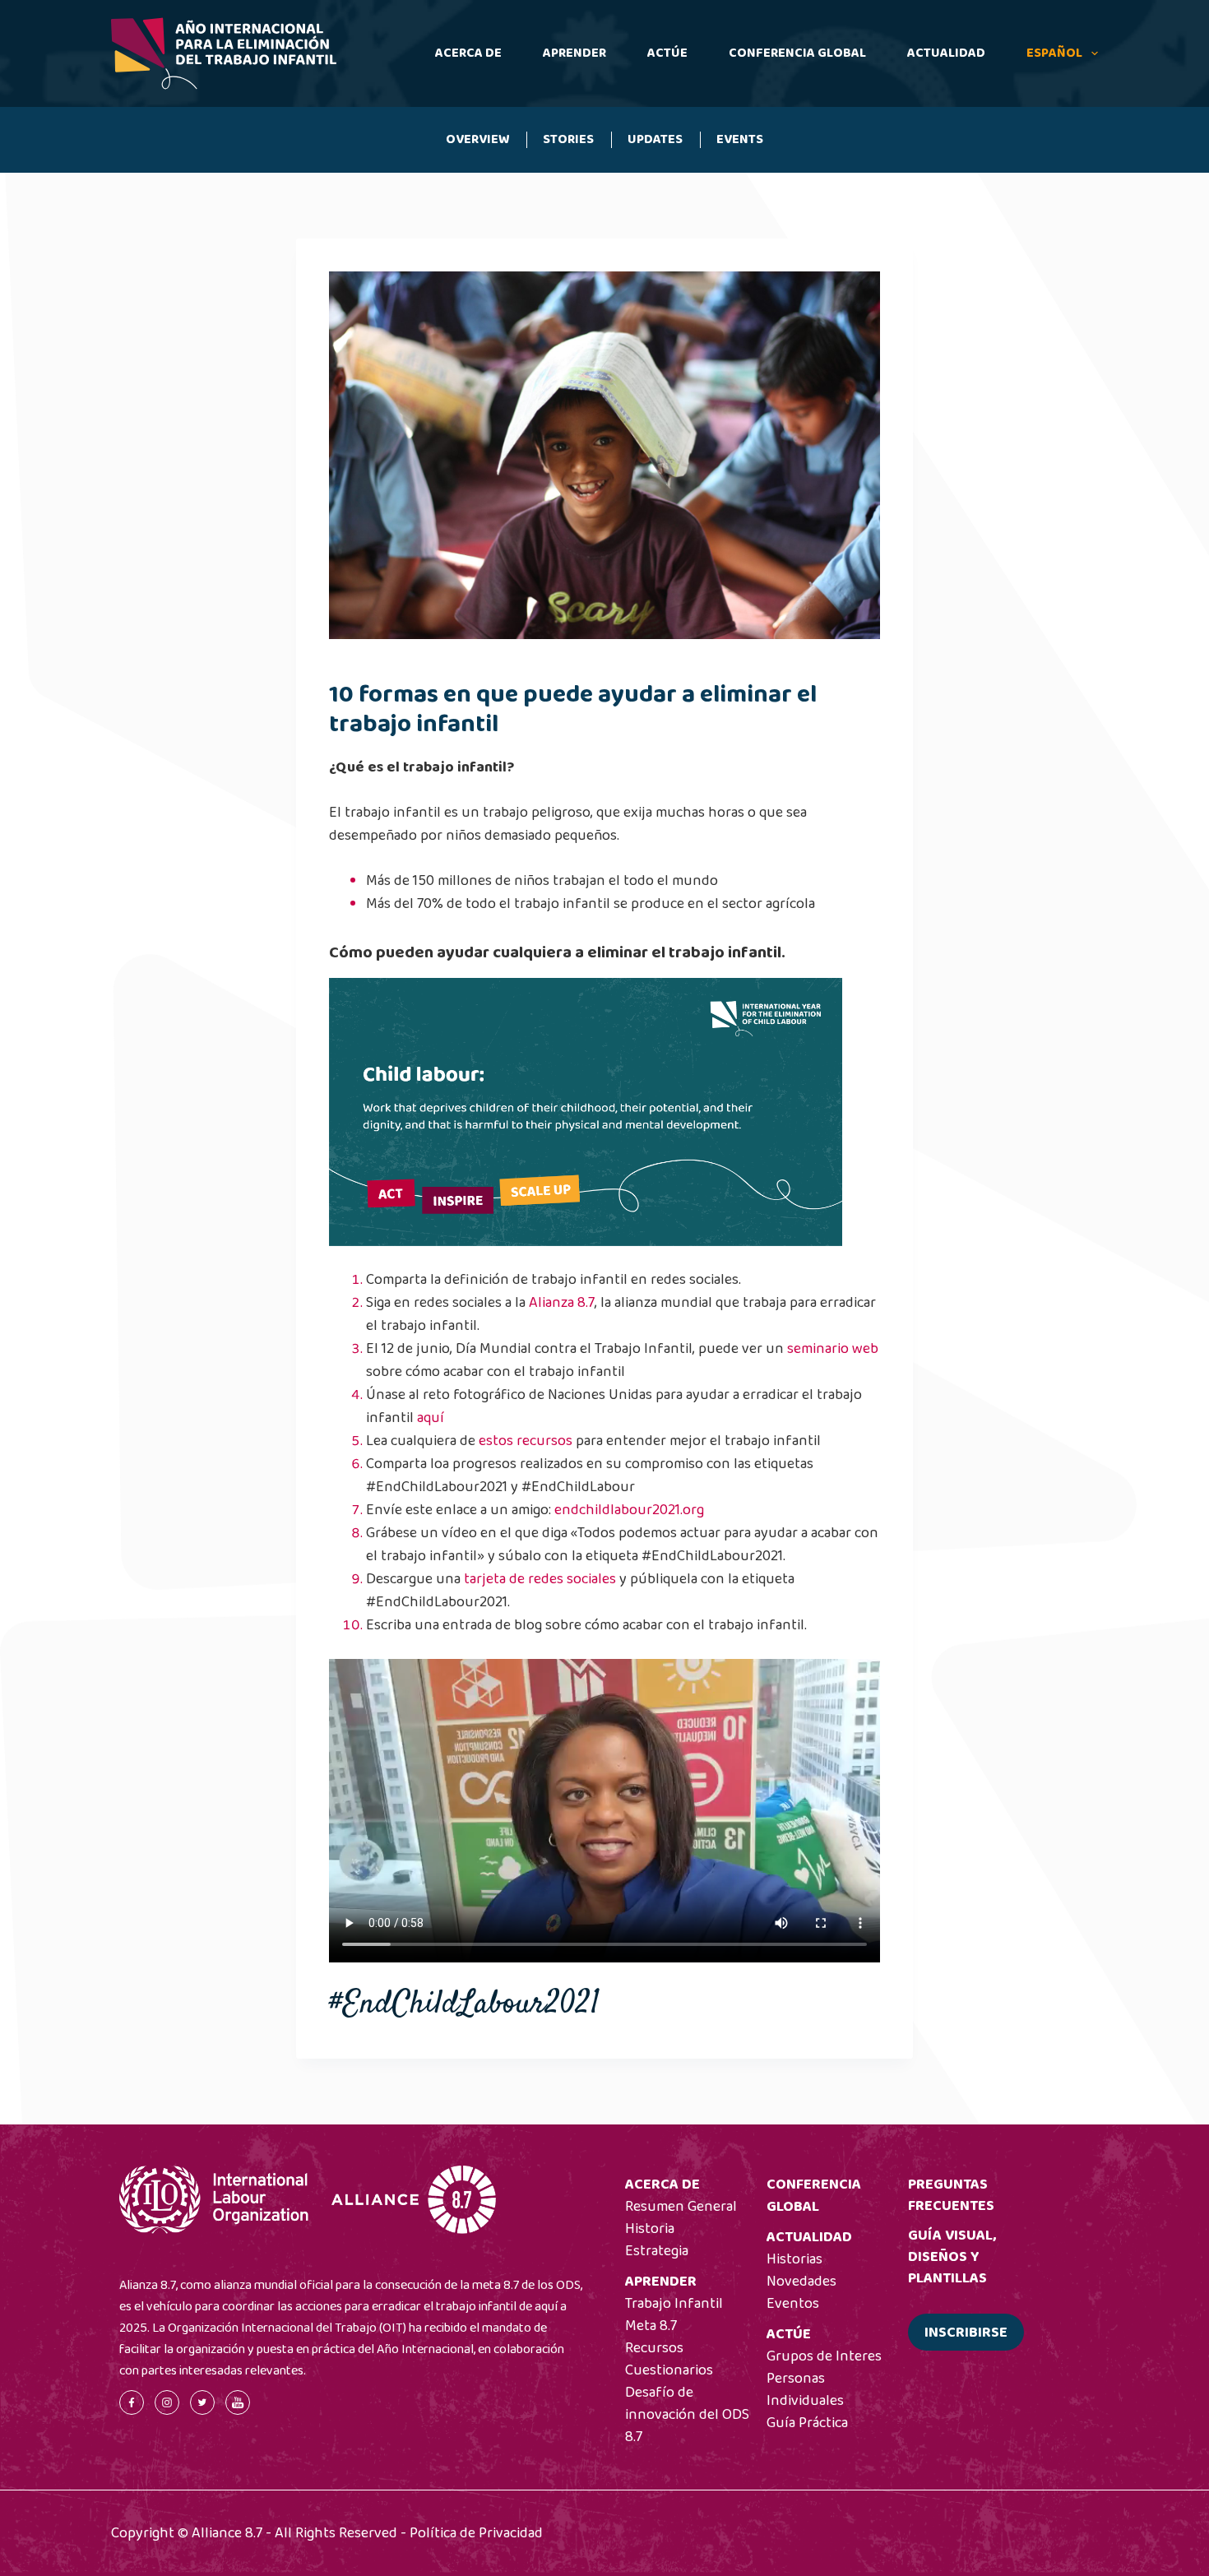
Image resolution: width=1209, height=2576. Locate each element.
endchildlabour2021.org (629, 1510)
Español (1054, 53)
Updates (655, 139)
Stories (568, 139)
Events (740, 139)
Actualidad (946, 53)
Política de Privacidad (476, 2533)
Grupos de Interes (824, 2356)
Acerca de (468, 53)
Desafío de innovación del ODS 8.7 (687, 2415)
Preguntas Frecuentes (951, 2195)
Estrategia (657, 2251)
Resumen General (681, 2207)
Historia (650, 2229)
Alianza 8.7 (562, 1303)
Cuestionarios (669, 2370)
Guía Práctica (807, 2423)
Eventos (793, 2304)
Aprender (574, 53)
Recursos (654, 2348)
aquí (431, 1418)
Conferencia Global (797, 53)
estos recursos (526, 1441)
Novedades (801, 2282)
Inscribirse (966, 2333)
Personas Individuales (805, 2390)
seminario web (833, 1349)
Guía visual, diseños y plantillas (952, 2257)
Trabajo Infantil (674, 2304)
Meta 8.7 (651, 2326)
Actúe (667, 53)
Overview (478, 139)
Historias (794, 2259)
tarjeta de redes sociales (540, 1579)
